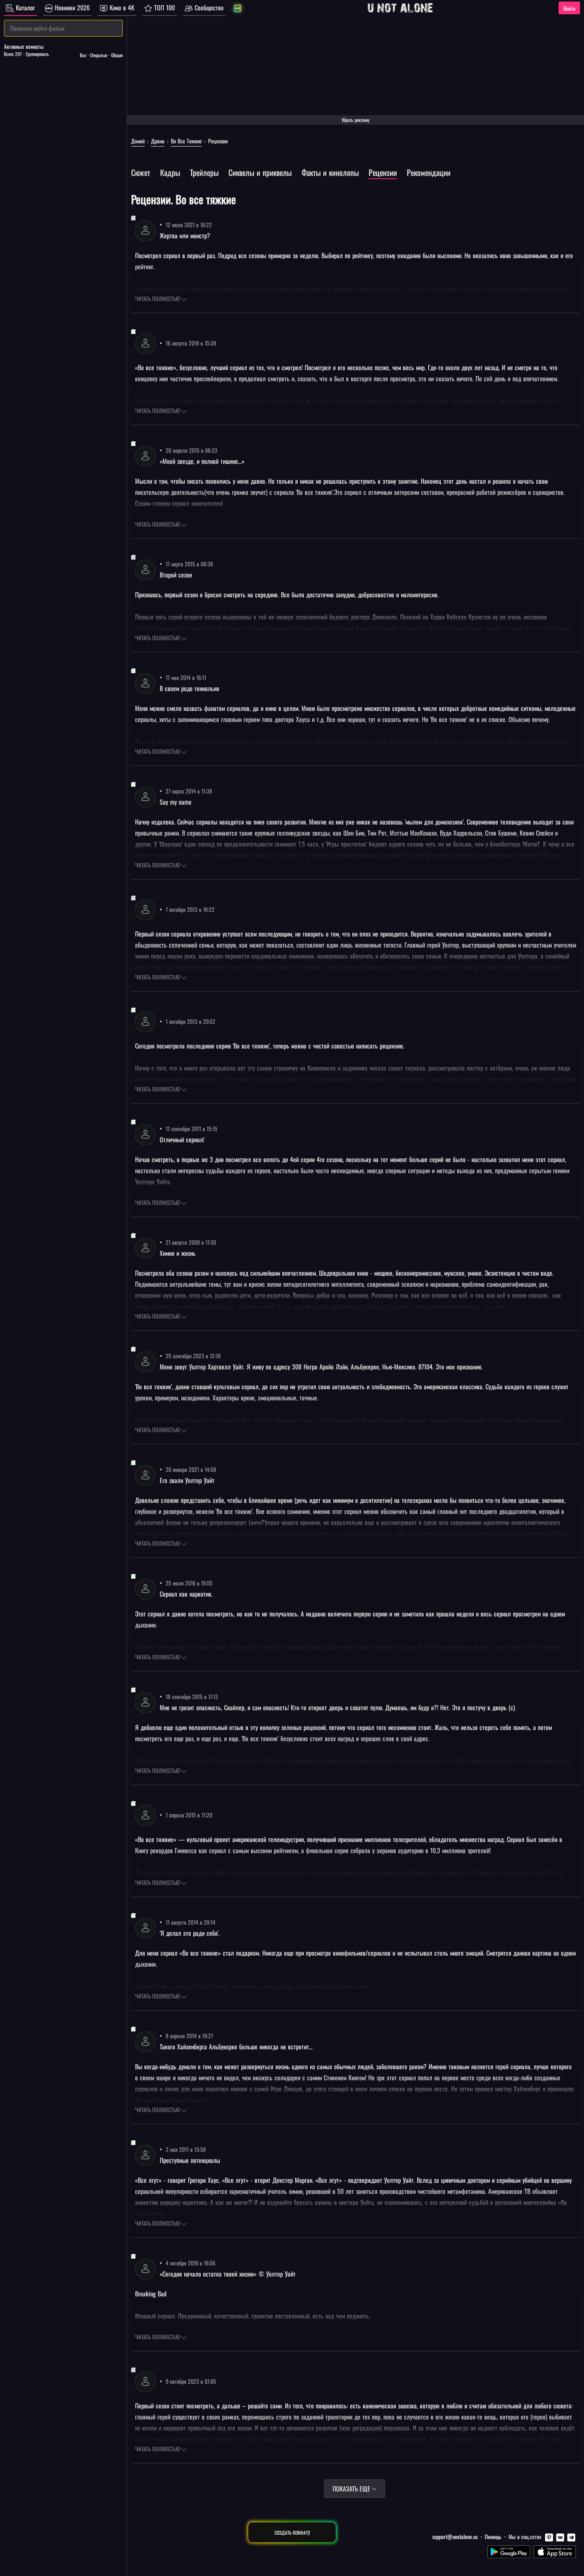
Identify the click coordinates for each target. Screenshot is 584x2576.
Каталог (24, 8)
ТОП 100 (163, 8)
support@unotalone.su (455, 2536)
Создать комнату (292, 2533)
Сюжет (141, 172)
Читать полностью (158, 298)
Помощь (493, 2536)
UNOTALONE (400, 8)
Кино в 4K (121, 8)
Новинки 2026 (71, 8)
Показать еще (352, 2489)
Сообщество (208, 8)
